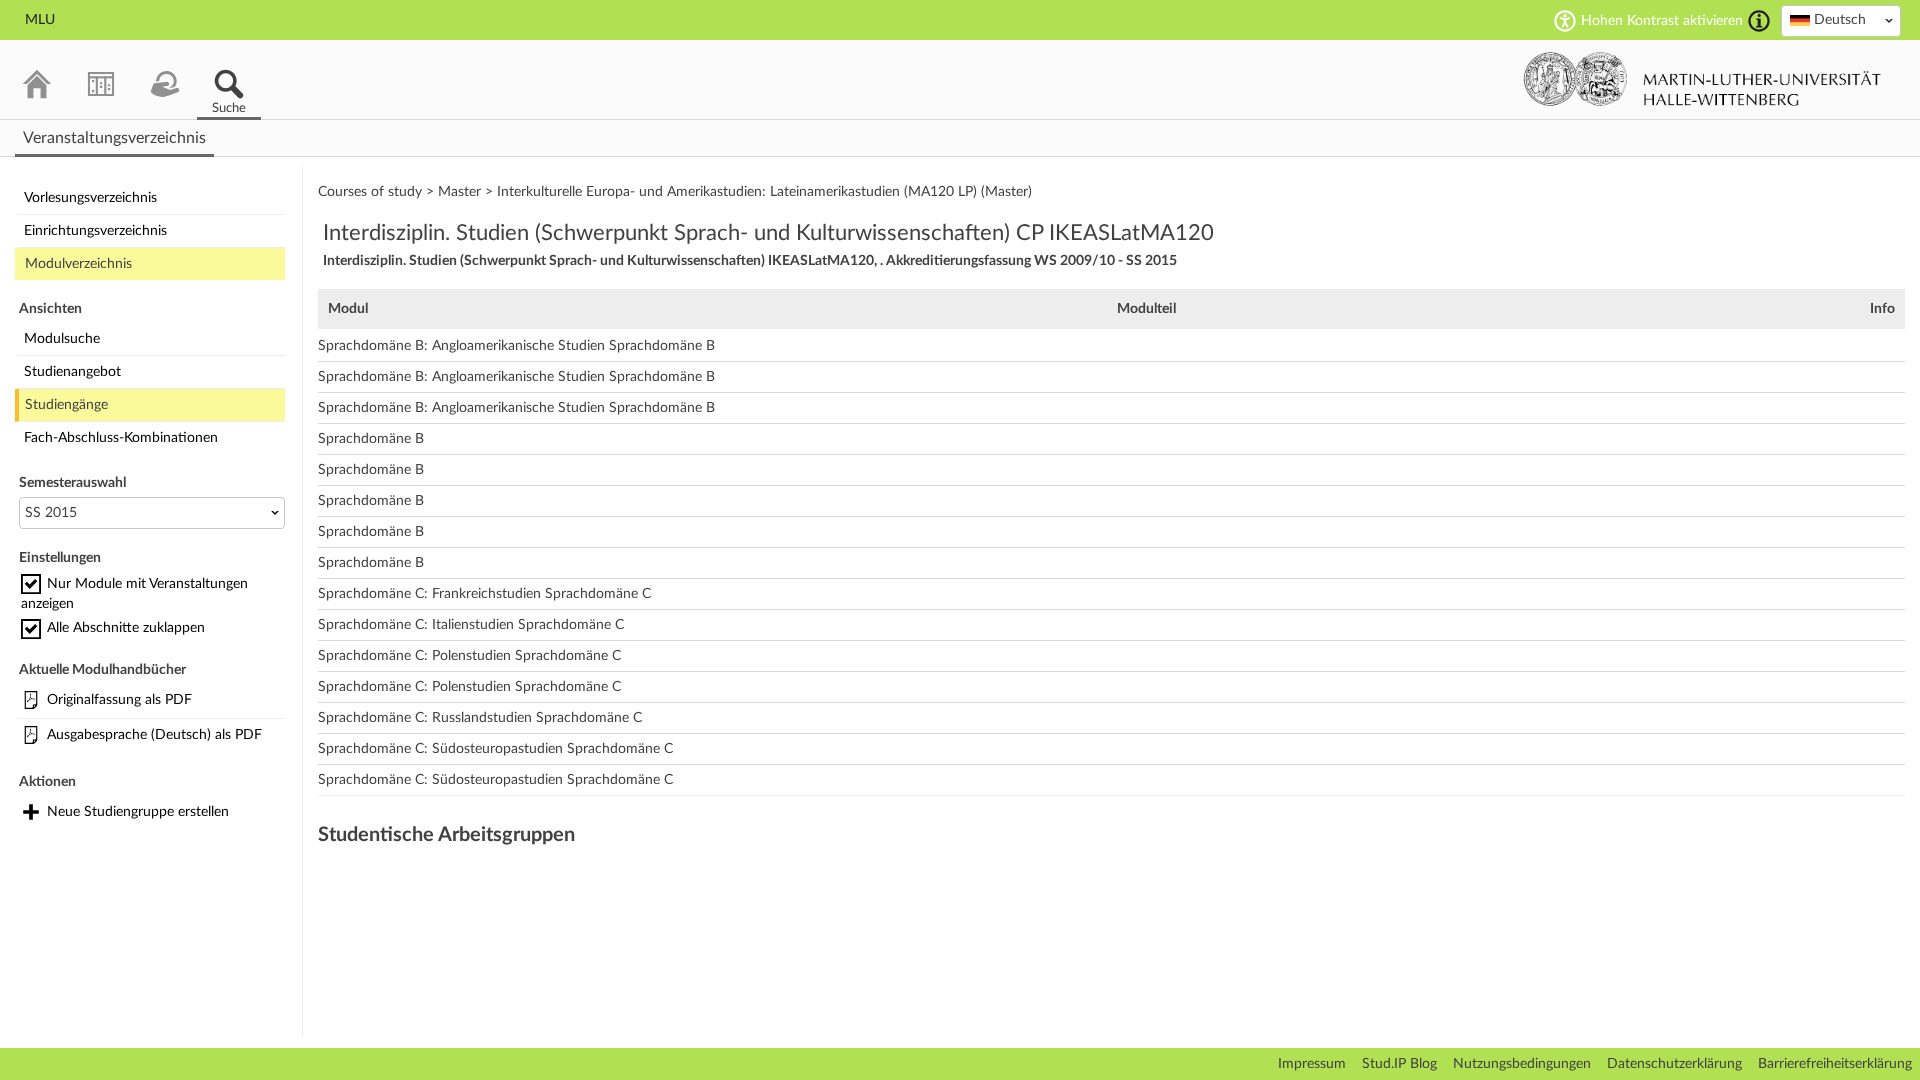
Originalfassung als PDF (119, 700)
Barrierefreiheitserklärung (1835, 1064)
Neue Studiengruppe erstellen (138, 812)
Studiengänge (66, 405)
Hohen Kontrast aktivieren (1662, 21)
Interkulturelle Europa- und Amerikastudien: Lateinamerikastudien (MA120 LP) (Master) (764, 192)
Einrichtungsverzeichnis (95, 231)
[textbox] (1841, 20)
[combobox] (1841, 21)
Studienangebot (72, 372)
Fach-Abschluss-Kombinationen (121, 438)
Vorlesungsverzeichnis (90, 198)
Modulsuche (62, 339)
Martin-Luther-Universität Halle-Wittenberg (1702, 79)
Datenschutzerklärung (1674, 1064)
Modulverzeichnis (78, 264)
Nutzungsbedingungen (1522, 1064)
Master (459, 192)
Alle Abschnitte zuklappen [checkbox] (126, 628)
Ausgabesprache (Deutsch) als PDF (154, 735)
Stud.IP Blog (1399, 1064)
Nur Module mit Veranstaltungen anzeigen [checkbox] (134, 594)
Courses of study (370, 192)
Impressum (1312, 1064)
